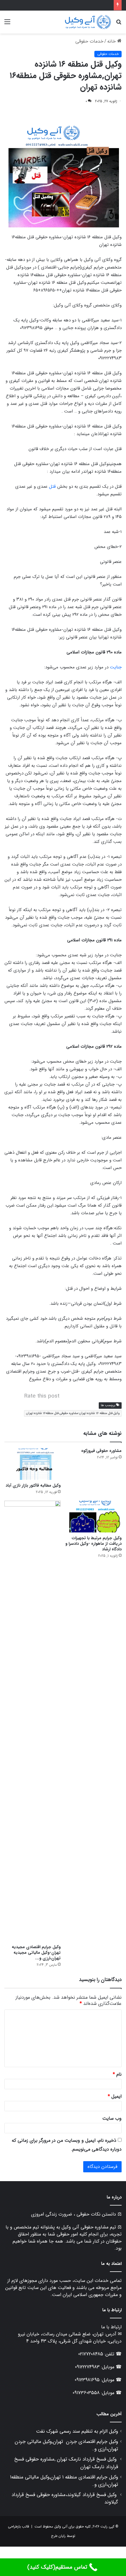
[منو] (7, 24)
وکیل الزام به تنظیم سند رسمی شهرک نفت (77, 2431)
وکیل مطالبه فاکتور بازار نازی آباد (33, 1485)
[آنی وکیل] (88, 22)
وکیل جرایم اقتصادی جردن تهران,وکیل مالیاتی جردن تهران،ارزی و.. (66, 2445)
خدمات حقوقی (89, 41)
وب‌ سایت (112, 2118)
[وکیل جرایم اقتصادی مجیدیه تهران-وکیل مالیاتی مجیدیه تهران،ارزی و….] (33, 1721)
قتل (52, 487)
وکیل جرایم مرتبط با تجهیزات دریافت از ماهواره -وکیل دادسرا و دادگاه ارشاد (93, 1544)
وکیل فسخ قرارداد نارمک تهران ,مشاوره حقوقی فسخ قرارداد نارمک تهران (66, 2463)
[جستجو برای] (119, 24)
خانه (112, 41)
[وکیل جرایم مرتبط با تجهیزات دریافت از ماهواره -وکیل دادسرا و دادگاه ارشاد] (93, 1517)
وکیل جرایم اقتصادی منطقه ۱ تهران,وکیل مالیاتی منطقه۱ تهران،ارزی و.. (64, 2481)
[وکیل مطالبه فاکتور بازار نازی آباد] (33, 1464)
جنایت (116, 667)
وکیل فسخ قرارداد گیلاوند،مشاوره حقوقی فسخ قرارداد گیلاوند (65, 2498)
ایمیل (115, 2096)
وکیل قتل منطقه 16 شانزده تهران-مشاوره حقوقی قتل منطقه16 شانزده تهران (73, 1413)
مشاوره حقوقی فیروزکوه (101, 1451)
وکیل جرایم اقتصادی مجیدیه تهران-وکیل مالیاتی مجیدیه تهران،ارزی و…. (36, 1953)
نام (117, 2074)
